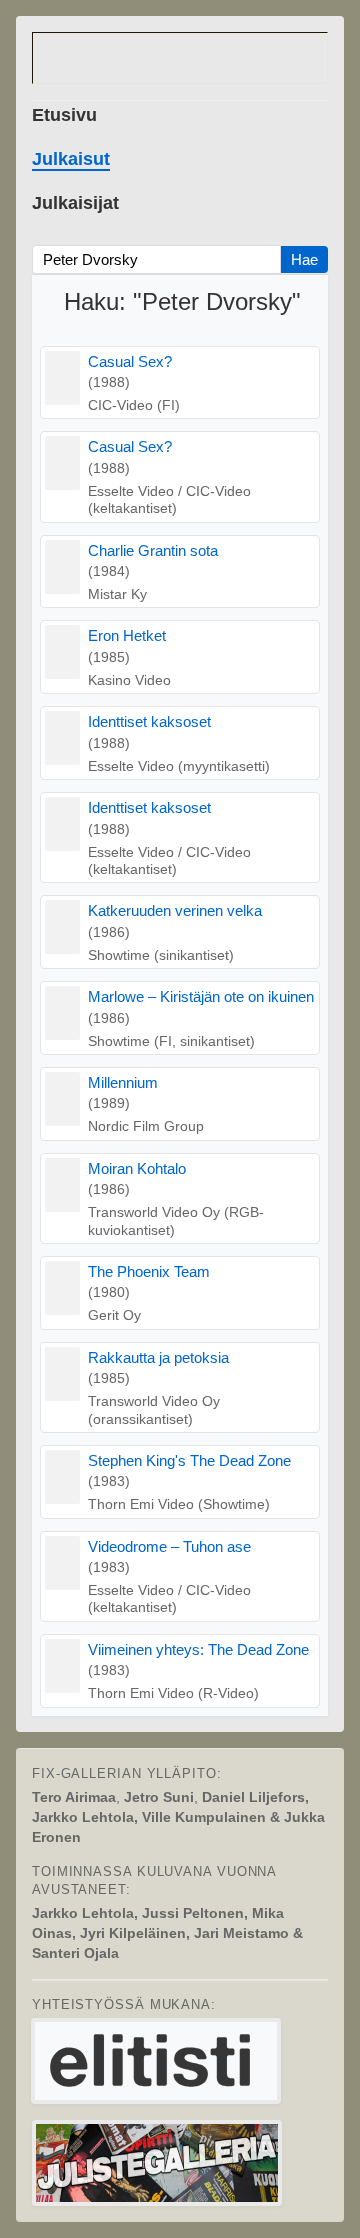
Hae (304, 259)
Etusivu (64, 115)
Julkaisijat (75, 203)
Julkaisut (71, 159)
